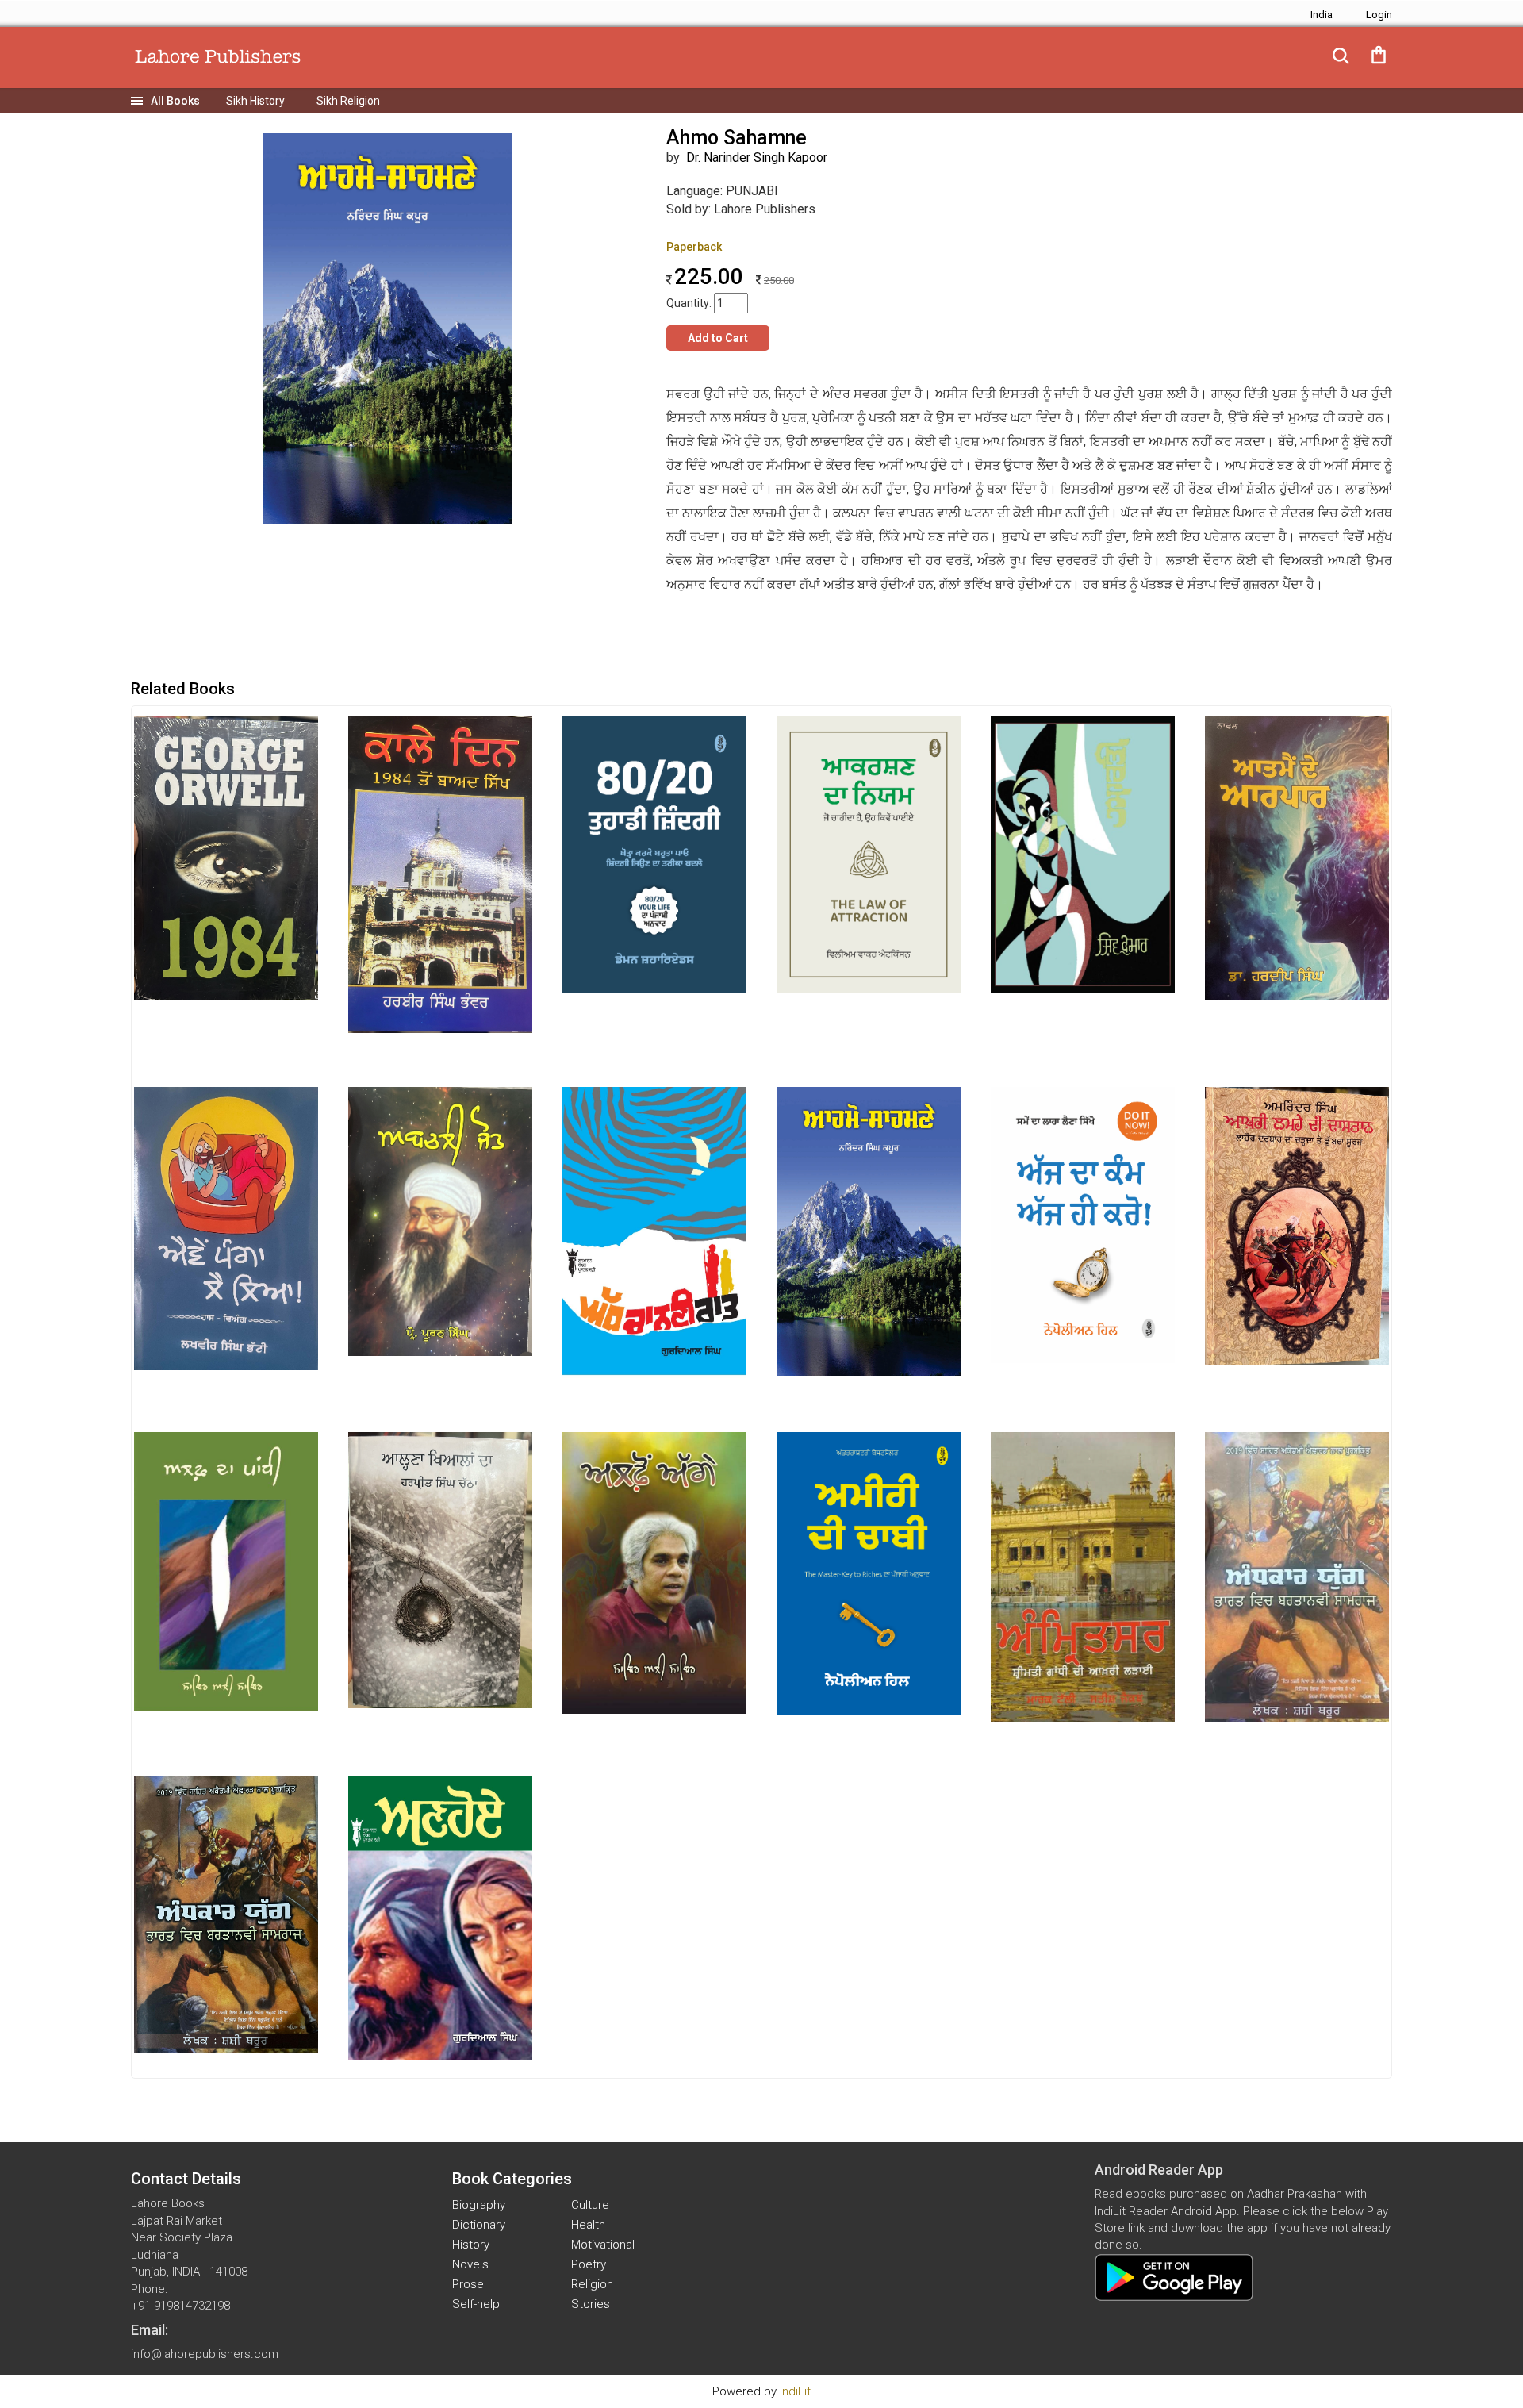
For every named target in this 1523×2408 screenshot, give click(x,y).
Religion (592, 2284)
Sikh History (255, 101)
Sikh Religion (348, 101)
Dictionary (479, 2225)
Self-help (476, 2304)
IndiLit (795, 2391)
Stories (591, 2304)
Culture (590, 2205)
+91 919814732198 (180, 2306)
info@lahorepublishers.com (205, 2354)
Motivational (603, 2245)
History (471, 2245)
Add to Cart (718, 338)
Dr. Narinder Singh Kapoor (757, 157)
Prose (468, 2284)
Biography (479, 2205)
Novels (470, 2264)
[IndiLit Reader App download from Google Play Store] (1174, 2277)
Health (588, 2225)
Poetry (589, 2264)
